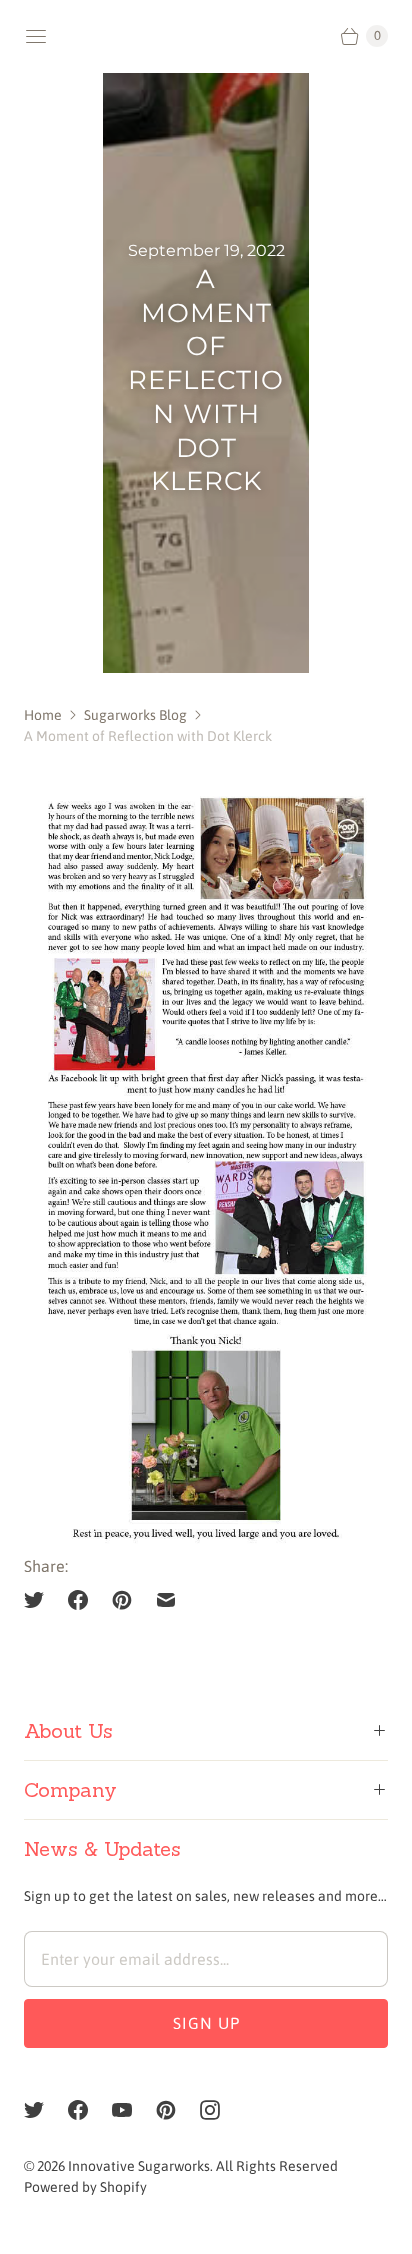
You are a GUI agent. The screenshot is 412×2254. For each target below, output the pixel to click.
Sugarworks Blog (135, 715)
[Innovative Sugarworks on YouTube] (134, 2110)
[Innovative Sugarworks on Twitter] (46, 2110)
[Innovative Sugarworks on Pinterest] (178, 2110)
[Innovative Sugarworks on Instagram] (222, 2110)
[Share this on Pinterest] (122, 1600)
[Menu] (36, 36)
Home (43, 715)
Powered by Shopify (85, 2187)
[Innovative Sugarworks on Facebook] (90, 2110)
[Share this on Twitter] (40, 1600)
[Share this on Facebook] (78, 1600)
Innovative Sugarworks (139, 2166)
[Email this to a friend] (166, 1600)
